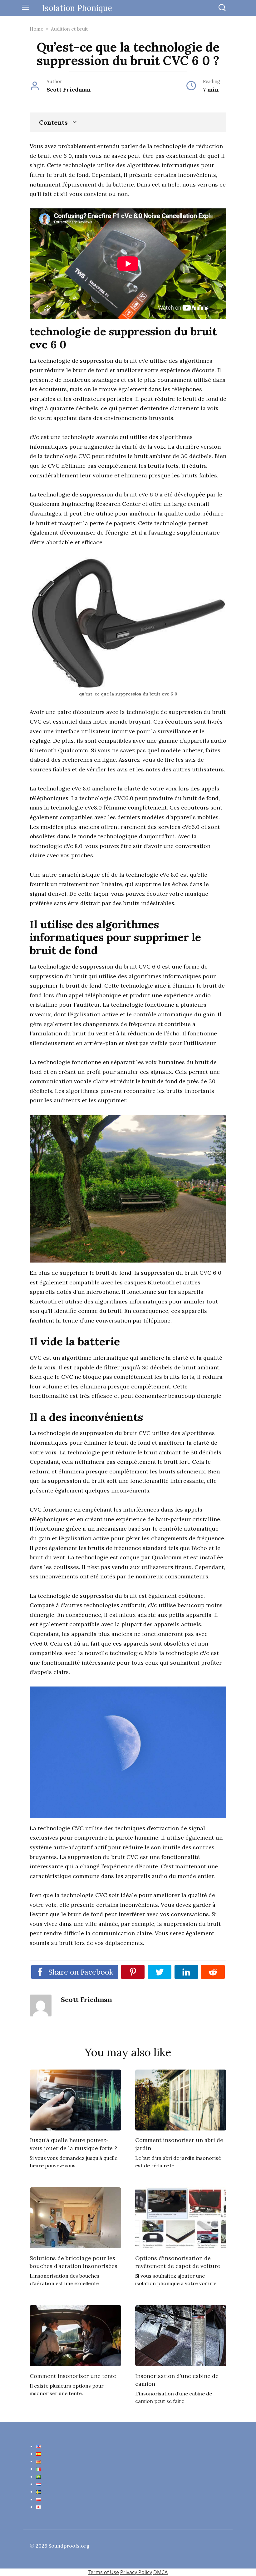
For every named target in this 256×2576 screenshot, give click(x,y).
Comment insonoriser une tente (73, 2376)
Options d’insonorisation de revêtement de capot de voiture (178, 2262)
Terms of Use (104, 2572)
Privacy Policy (136, 2572)
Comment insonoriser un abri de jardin (179, 2144)
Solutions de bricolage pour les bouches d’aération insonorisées (74, 2262)
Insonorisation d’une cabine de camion (177, 2379)
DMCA (160, 2572)
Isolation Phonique (77, 8)
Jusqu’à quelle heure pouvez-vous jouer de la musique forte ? (73, 2144)
